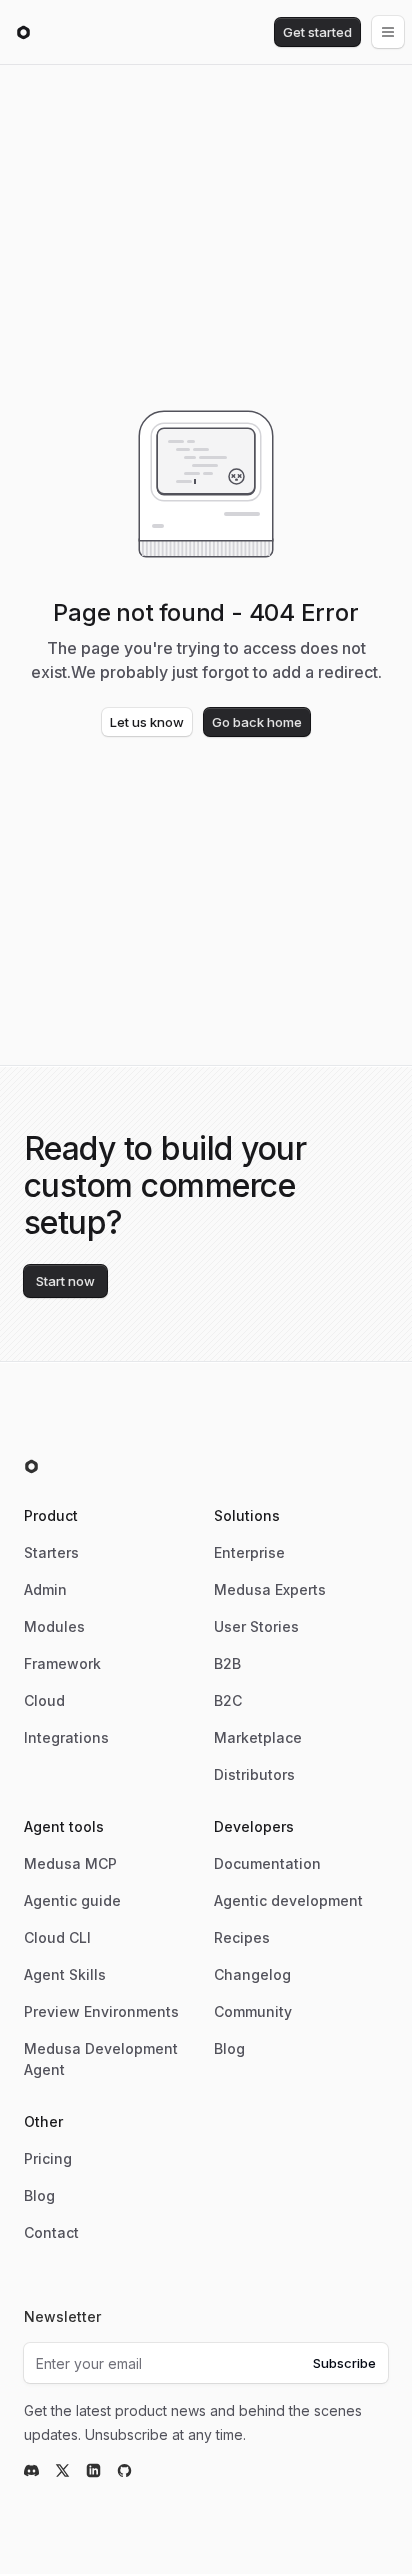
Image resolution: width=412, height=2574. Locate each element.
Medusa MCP (70, 1863)
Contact (51, 2232)
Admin (45, 1589)
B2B (227, 1663)
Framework (62, 1663)
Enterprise (249, 1552)
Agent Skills (65, 1974)
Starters (51, 1552)
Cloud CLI (57, 1937)
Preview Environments (101, 2011)
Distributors (254, 1774)
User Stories (256, 1626)
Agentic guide (72, 1900)
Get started (317, 32)
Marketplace (258, 1737)
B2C (228, 1700)
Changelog (252, 1974)
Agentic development (288, 1900)
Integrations (66, 1737)
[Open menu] (388, 32)
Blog (229, 2048)
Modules (54, 1626)
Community (253, 2011)
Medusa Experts (270, 1589)
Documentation (267, 1863)
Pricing (48, 2158)
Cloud (44, 1700)
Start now (65, 1281)
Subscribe (344, 2363)
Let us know (147, 722)
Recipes (242, 1937)
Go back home (257, 722)
